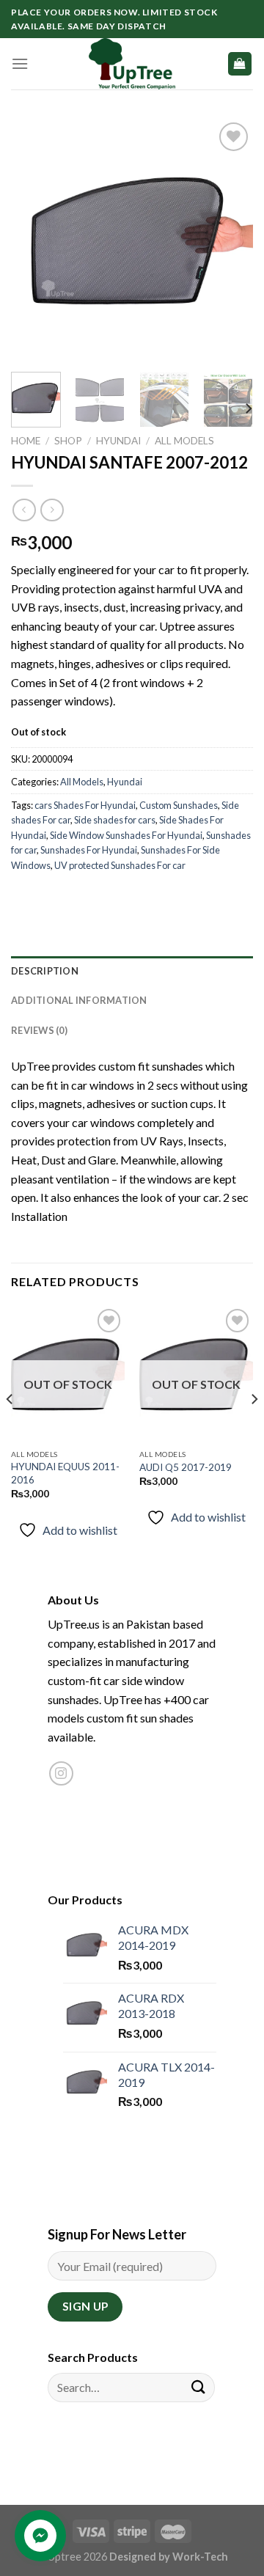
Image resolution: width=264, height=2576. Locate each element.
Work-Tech (200, 2557)
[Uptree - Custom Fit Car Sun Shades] (132, 64)
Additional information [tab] (79, 1000)
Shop (68, 441)
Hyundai (118, 441)
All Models (184, 441)
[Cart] (240, 64)
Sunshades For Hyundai (89, 850)
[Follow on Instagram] (61, 1773)
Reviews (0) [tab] (39, 1030)
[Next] (230, 240)
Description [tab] (45, 971)
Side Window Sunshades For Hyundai (126, 835)
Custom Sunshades (179, 805)
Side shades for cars (115, 820)
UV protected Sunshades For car (120, 865)
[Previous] (34, 240)
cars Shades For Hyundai (85, 805)
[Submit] (199, 2387)
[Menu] (20, 63)
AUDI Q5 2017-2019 (186, 1467)
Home (26, 441)
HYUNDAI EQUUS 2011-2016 (65, 1473)
